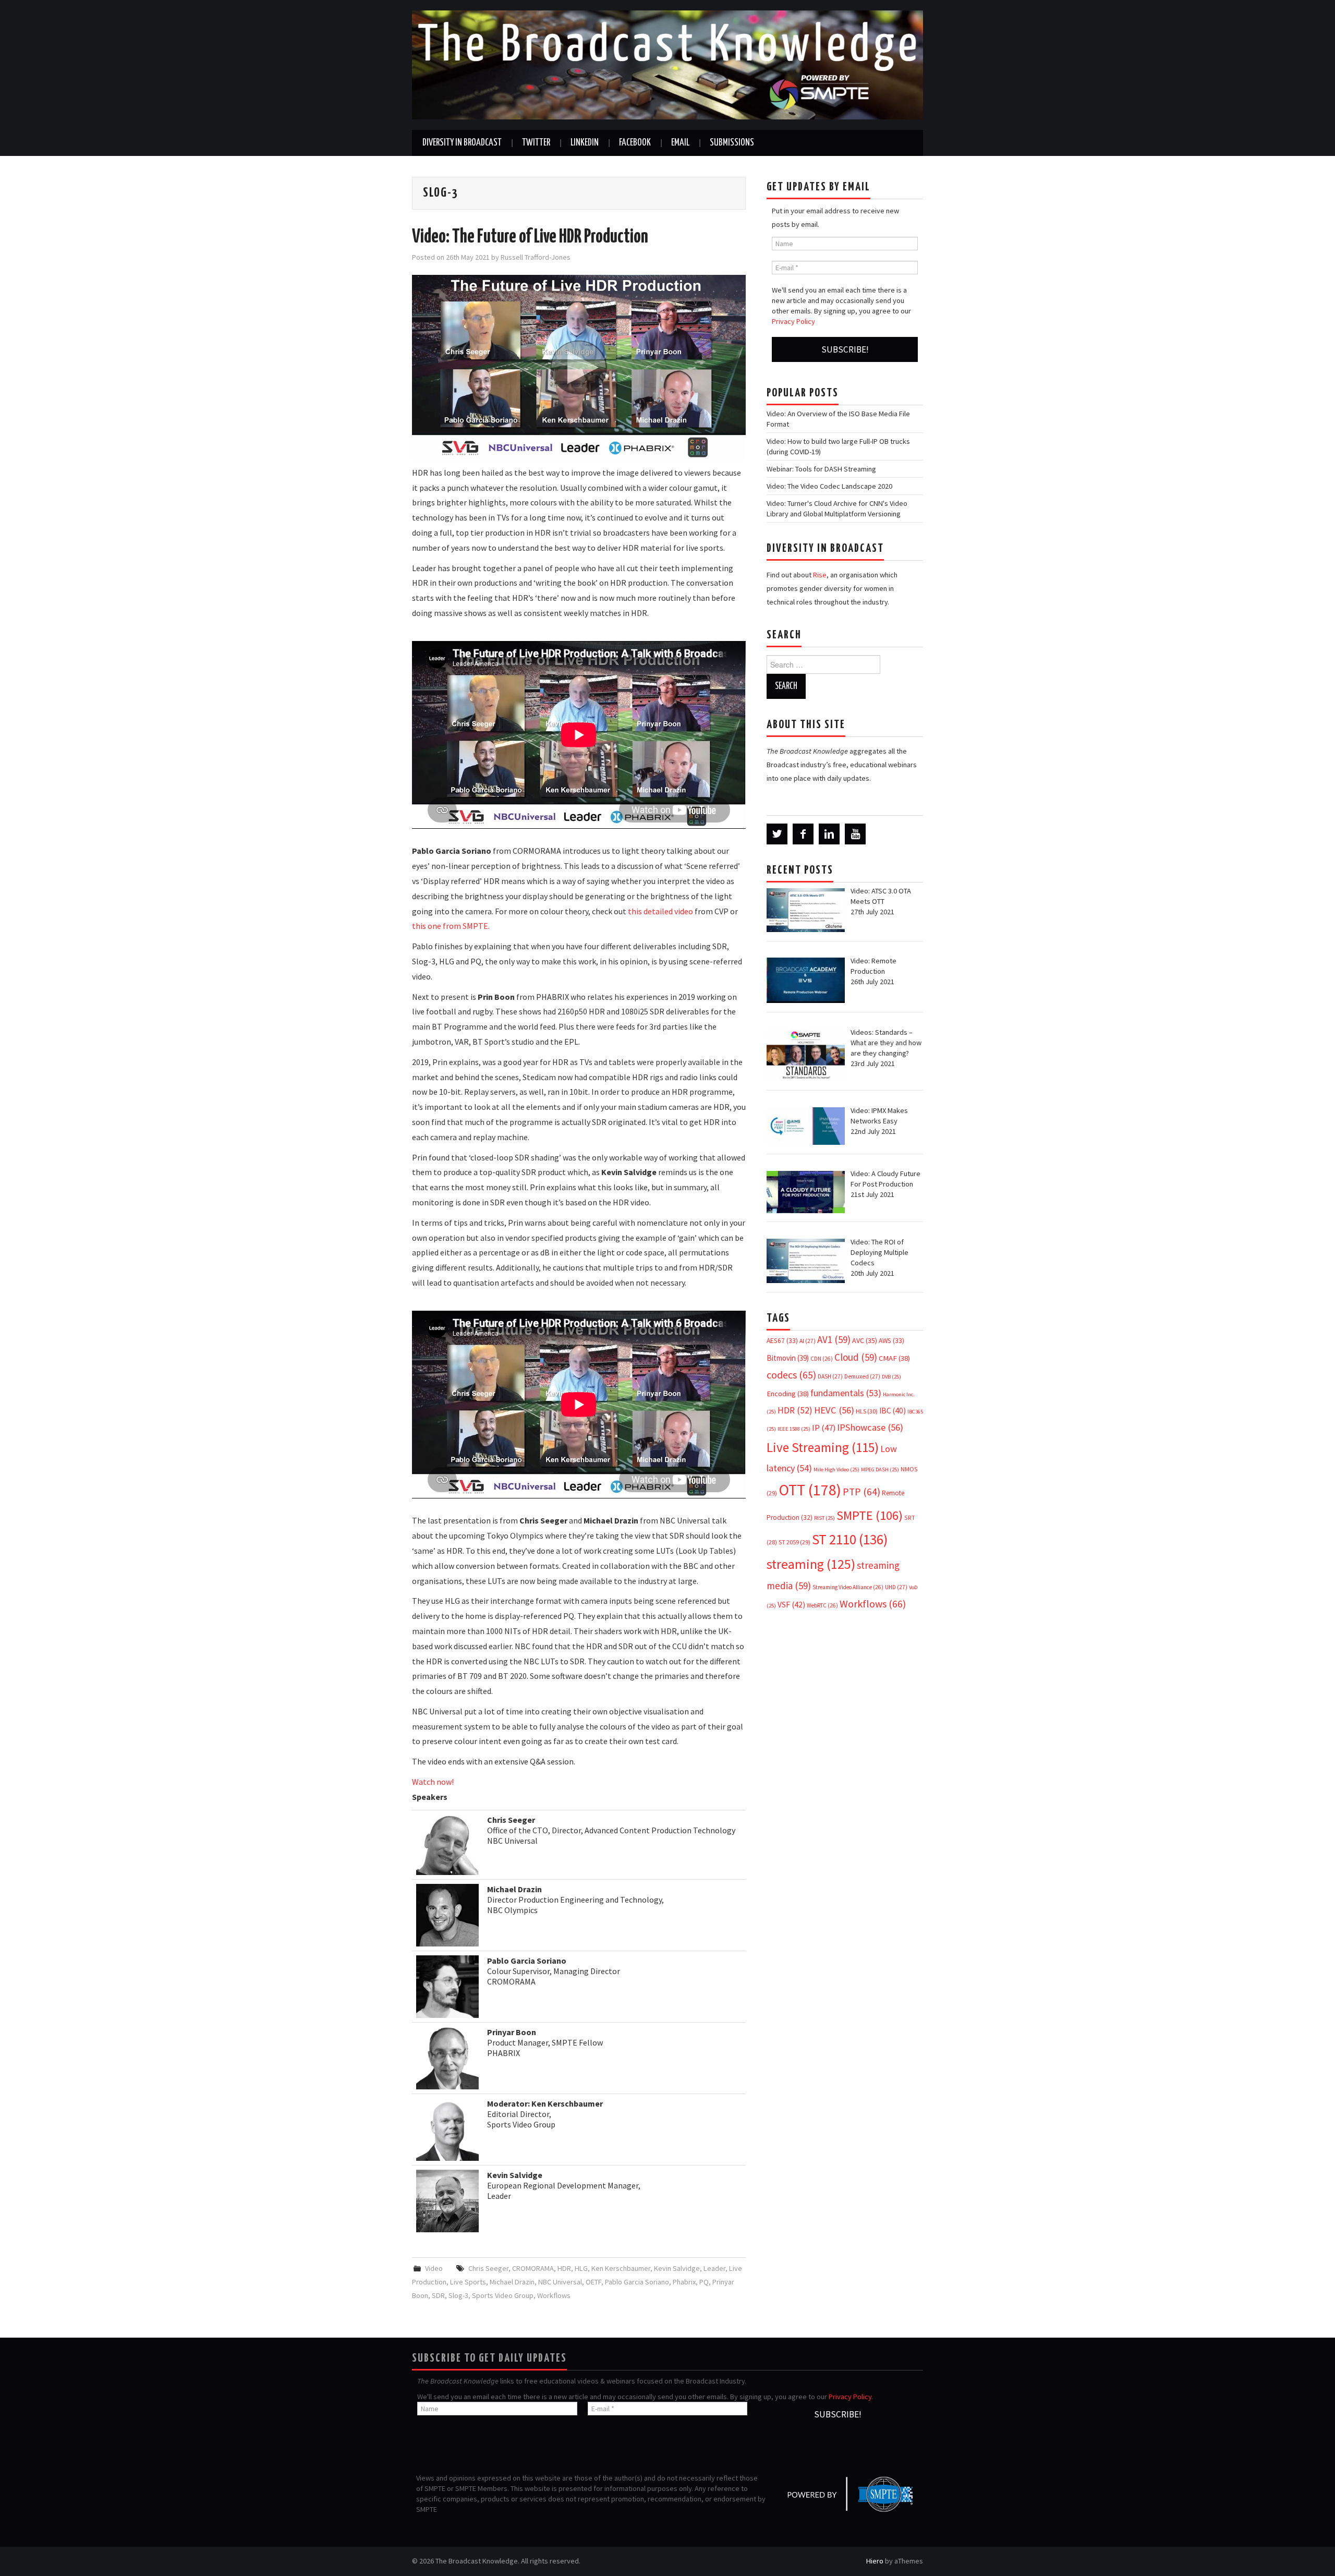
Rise (820, 575)
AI (808, 1341)
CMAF (894, 1358)
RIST (824, 1518)
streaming (811, 1564)
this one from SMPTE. (451, 926)
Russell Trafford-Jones (536, 257)
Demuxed (862, 1376)
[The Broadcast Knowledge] (667, 64)
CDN (822, 1359)
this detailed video (660, 911)
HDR (564, 2268)
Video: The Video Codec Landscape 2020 (829, 486)
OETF (593, 2282)
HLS (867, 1411)
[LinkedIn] (829, 834)
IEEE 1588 (794, 1429)
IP (824, 1428)
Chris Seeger (488, 2268)
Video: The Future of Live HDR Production (530, 237)
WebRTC (822, 1605)
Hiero (875, 2561)
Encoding (788, 1394)
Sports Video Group (503, 2295)
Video (434, 2268)
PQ (704, 2282)
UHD (896, 1587)
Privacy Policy (793, 321)
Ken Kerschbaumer (621, 2268)
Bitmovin (788, 1358)
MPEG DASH (880, 1470)
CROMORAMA (533, 2268)
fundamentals (846, 1393)
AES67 (782, 1341)
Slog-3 (458, 2295)
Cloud (856, 1357)
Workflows (554, 2295)
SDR (438, 2295)
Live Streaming (823, 1447)
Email (680, 143)
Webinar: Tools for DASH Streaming (821, 469)
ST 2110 (850, 1539)
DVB (891, 1377)
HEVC (834, 1410)
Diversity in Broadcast (462, 143)
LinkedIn (585, 143)
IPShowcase (870, 1427)
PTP (861, 1492)
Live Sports (468, 2282)
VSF (791, 1605)
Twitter (536, 143)
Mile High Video (836, 1470)
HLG (581, 2268)
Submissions (732, 143)
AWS (891, 1341)
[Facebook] (803, 834)
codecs (791, 1375)
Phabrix (684, 2282)
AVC (865, 1340)
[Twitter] (777, 834)
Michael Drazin (512, 2282)
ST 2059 (794, 1542)
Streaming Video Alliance (848, 1587)
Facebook (635, 143)
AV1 (834, 1339)
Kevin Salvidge (677, 2268)
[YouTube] (855, 834)
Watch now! (433, 1782)
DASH (830, 1376)
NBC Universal (560, 2282)
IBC (893, 1411)
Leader (714, 2268)
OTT (810, 1490)
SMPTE (870, 1515)
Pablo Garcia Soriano (637, 2282)
